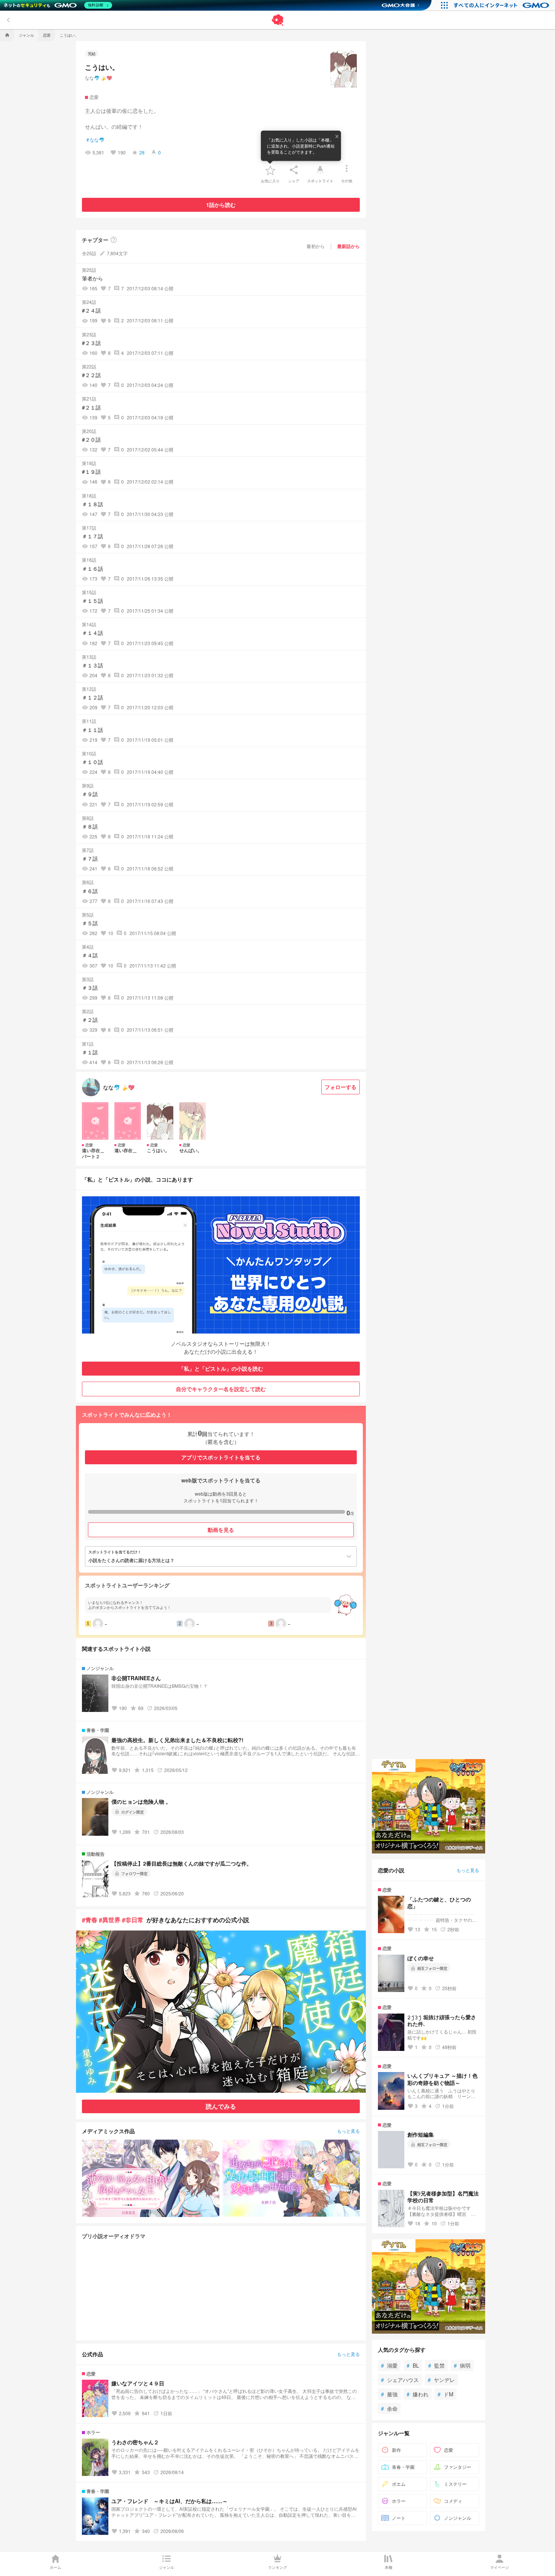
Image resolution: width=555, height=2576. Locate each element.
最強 (389, 2394)
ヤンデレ (441, 2380)
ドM (446, 2394)
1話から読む (221, 205)
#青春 (90, 1920)
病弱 (462, 2365)
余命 (389, 2408)
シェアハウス (400, 2380)
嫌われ (418, 2394)
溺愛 (389, 2365)
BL (413, 2365)
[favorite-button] (270, 170)
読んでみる (221, 2106)
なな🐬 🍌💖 (99, 78)
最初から (316, 246)
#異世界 (110, 1920)
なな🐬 (96, 140)
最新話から (348, 246)
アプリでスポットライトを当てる (221, 1457)
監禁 (436, 2365)
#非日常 (133, 1920)
